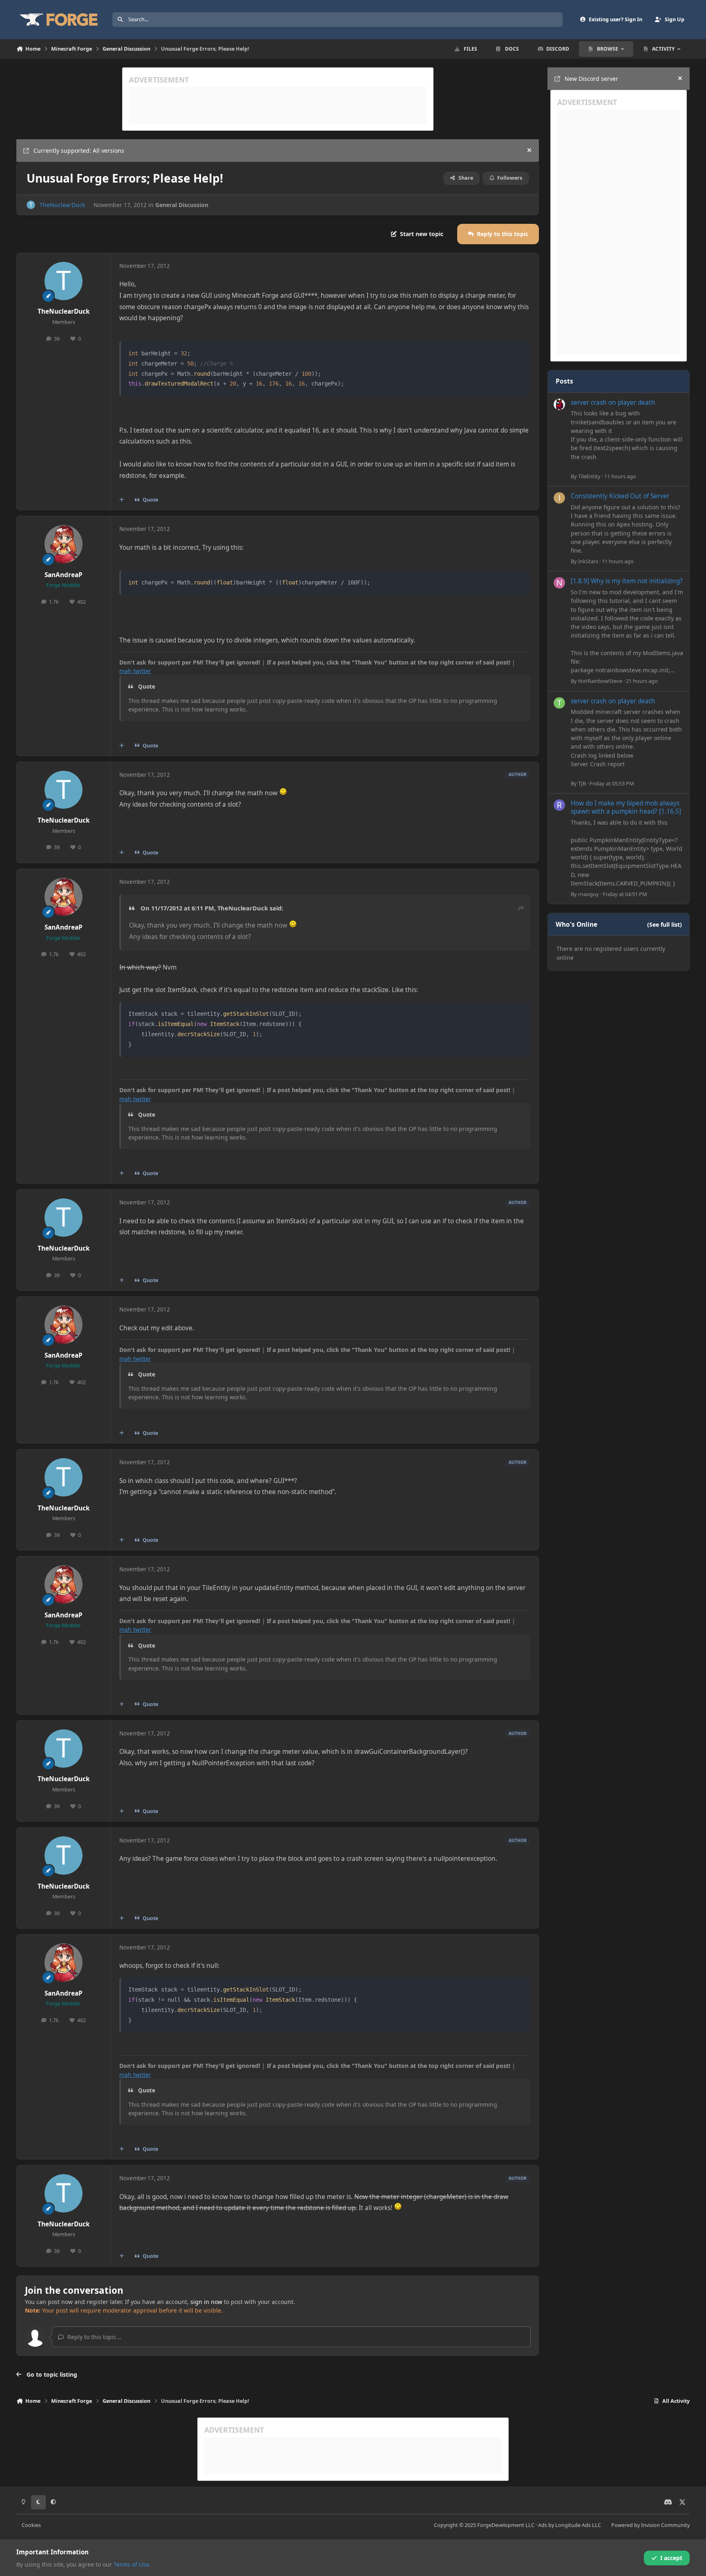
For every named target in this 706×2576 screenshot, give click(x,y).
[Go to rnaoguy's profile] (559, 805)
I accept (671, 2558)
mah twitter (135, 671)
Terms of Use (131, 2564)
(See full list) (665, 924)
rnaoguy (589, 894)
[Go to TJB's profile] (559, 703)
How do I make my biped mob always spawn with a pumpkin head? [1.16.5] (626, 807)
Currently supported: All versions (79, 151)
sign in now (206, 2302)
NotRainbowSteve (600, 681)
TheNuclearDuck (62, 205)
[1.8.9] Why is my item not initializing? (627, 581)
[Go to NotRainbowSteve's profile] (559, 583)
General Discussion (182, 205)
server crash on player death (613, 403)
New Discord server (591, 79)
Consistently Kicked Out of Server (620, 496)
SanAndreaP (64, 575)
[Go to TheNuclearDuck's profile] (31, 205)
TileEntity (589, 476)
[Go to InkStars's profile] (559, 498)
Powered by (650, 2525)
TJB (582, 783)
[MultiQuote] (122, 500)
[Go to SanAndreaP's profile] (64, 544)
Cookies (31, 2525)
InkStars (588, 561)
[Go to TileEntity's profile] (559, 404)
